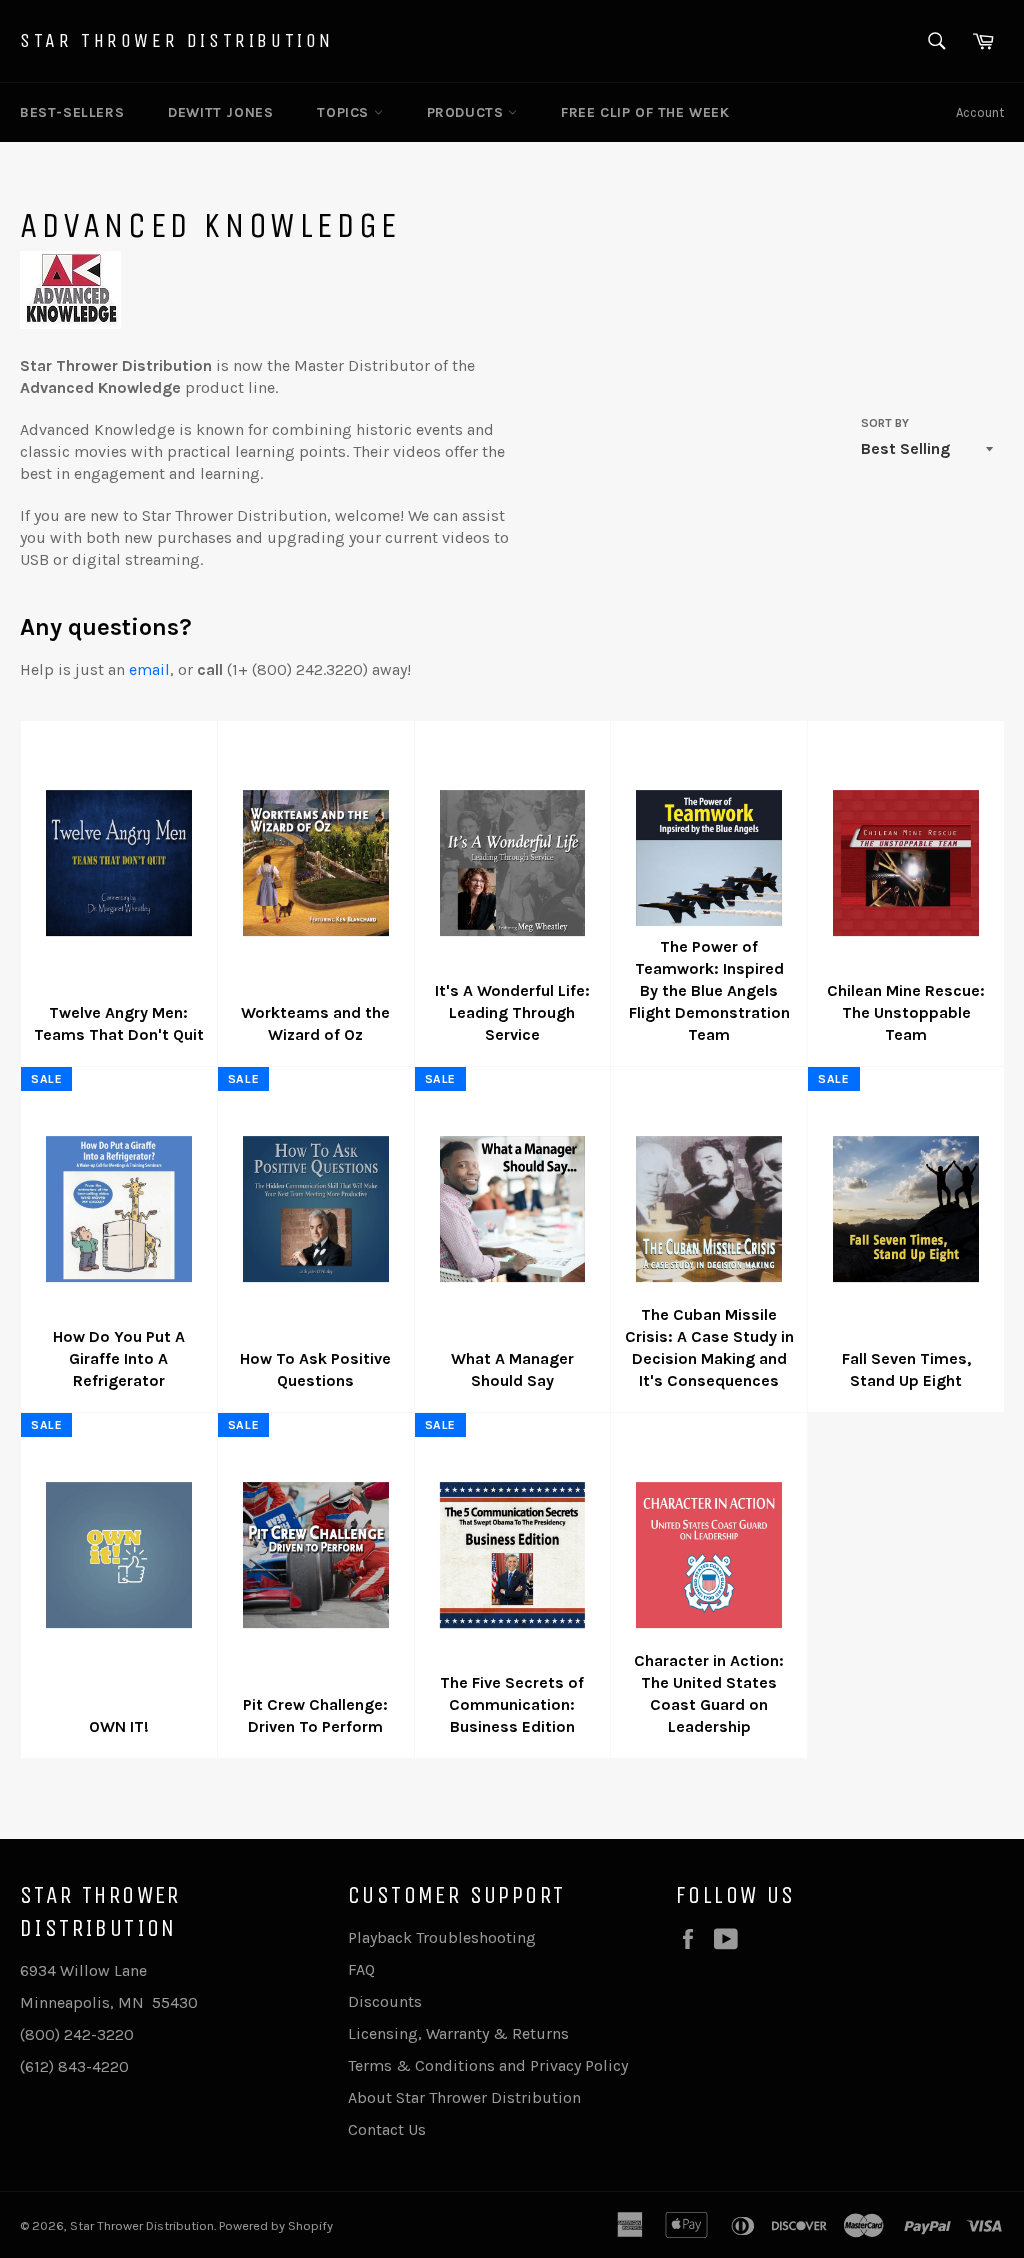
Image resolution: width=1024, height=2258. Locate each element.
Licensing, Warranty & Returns (458, 2033)
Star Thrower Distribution (177, 40)
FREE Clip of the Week (645, 112)
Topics (345, 112)
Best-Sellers (72, 112)
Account (980, 112)
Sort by (885, 423)
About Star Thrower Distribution (464, 2097)
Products (467, 112)
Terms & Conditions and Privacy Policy (488, 2065)
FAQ (361, 1969)
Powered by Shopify (276, 2225)
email (149, 669)
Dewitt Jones (220, 112)
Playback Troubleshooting (442, 1937)
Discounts (385, 2001)
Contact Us (387, 2129)
